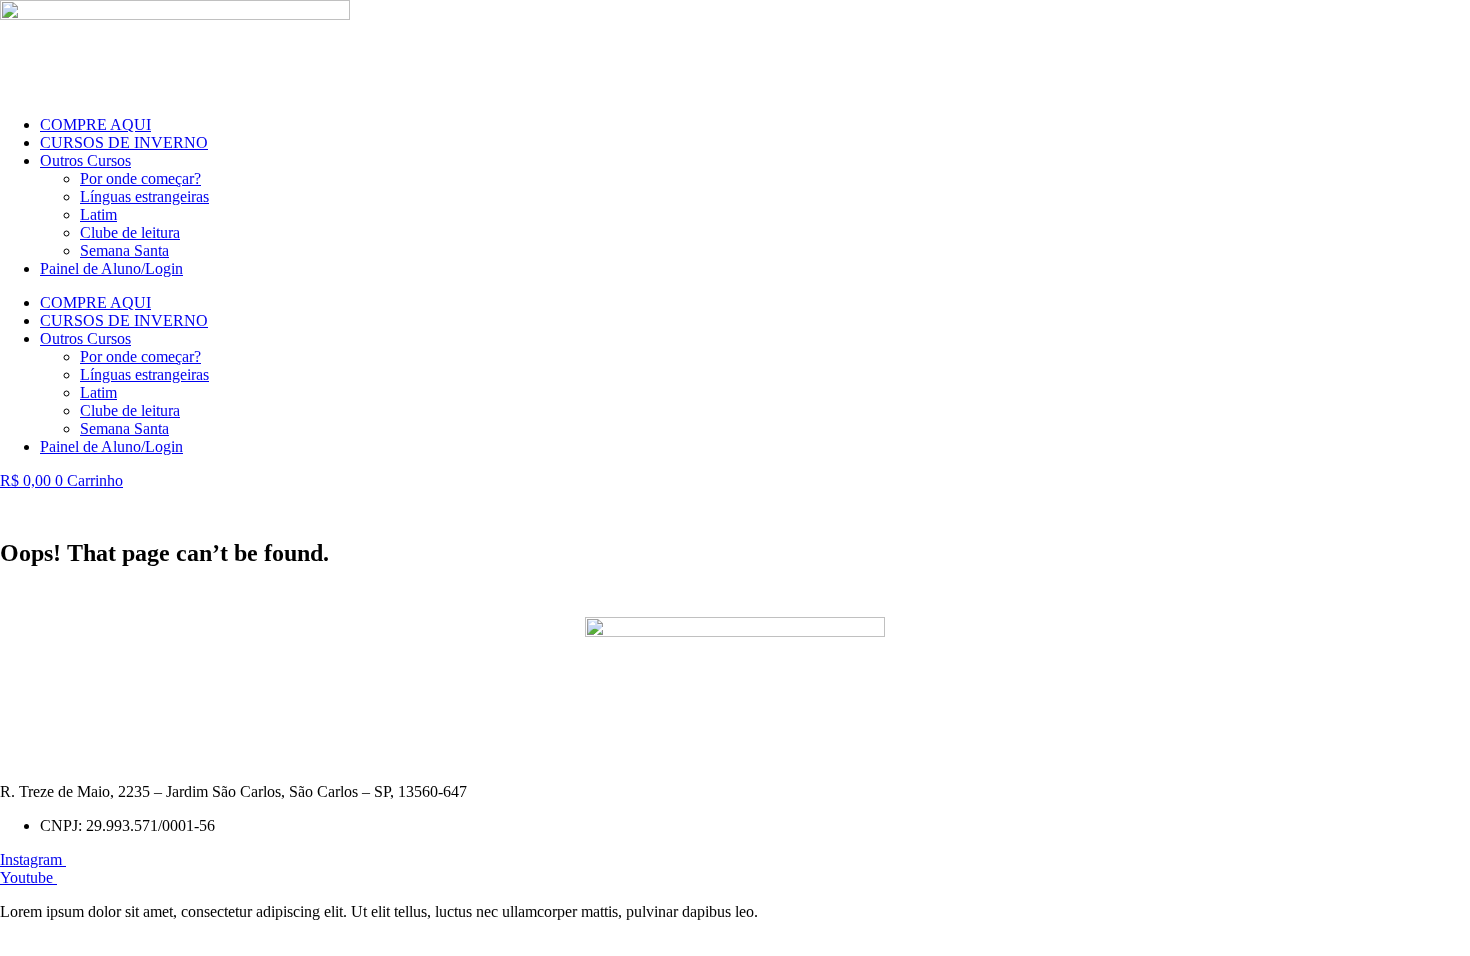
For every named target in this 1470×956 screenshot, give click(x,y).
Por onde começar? (140, 178)
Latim (98, 214)
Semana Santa (124, 250)
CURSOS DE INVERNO (124, 142)
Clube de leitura (130, 232)
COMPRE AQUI (95, 124)
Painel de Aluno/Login (111, 268)
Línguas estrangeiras (144, 196)
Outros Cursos (85, 160)
